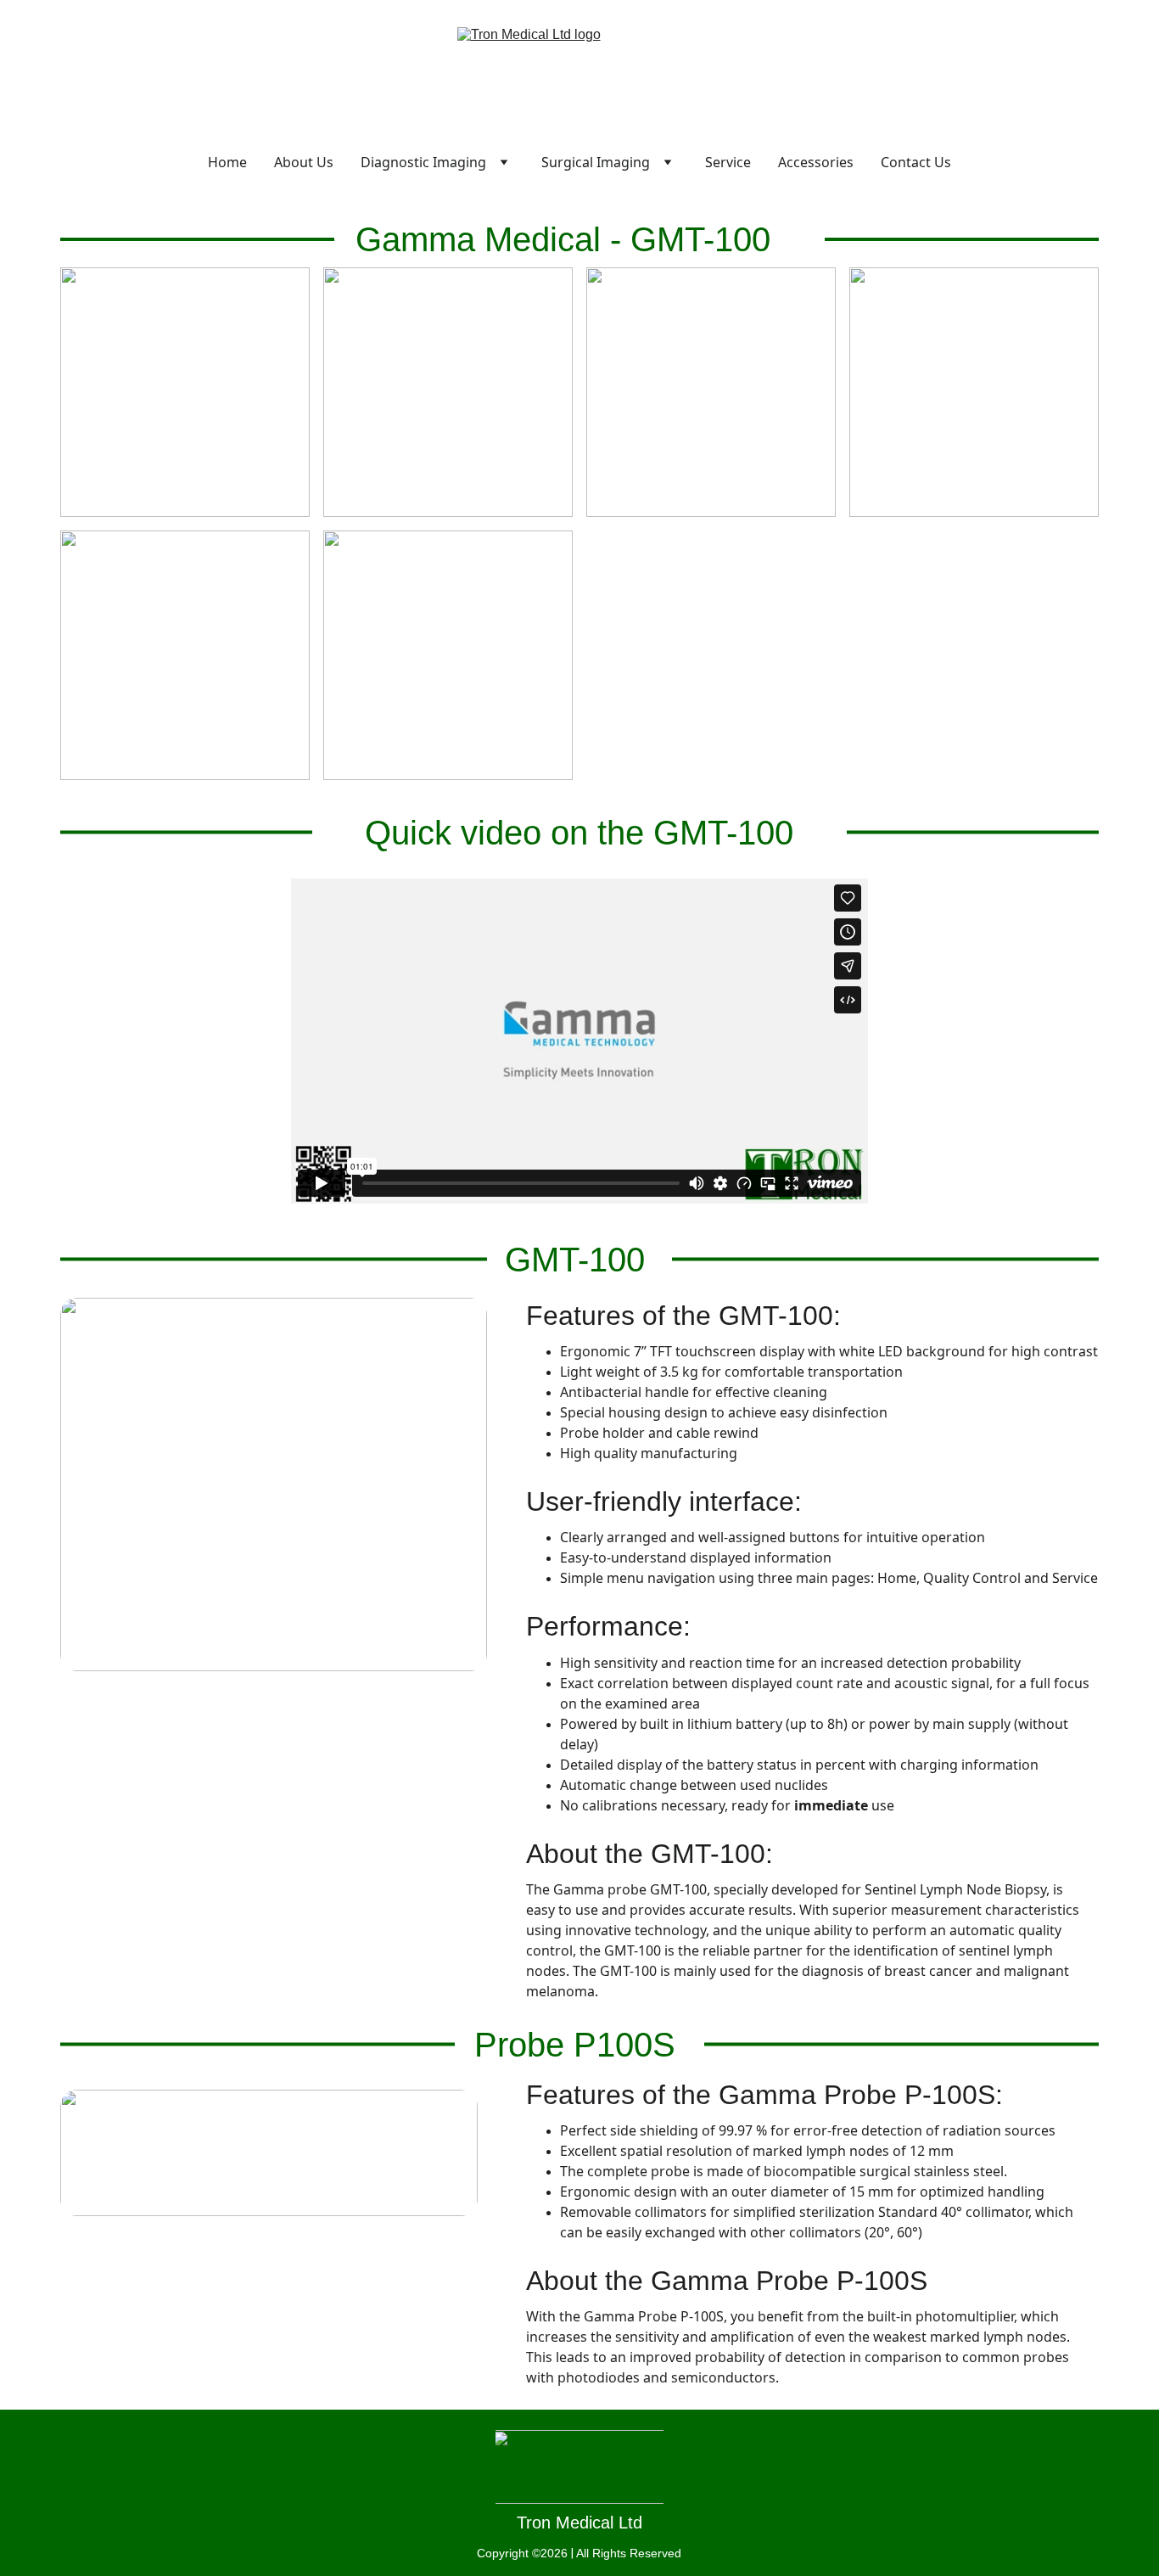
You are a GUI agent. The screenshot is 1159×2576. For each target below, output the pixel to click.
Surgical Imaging (596, 162)
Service (728, 162)
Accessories (816, 162)
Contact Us (916, 162)
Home (227, 162)
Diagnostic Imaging (423, 162)
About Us (304, 162)
